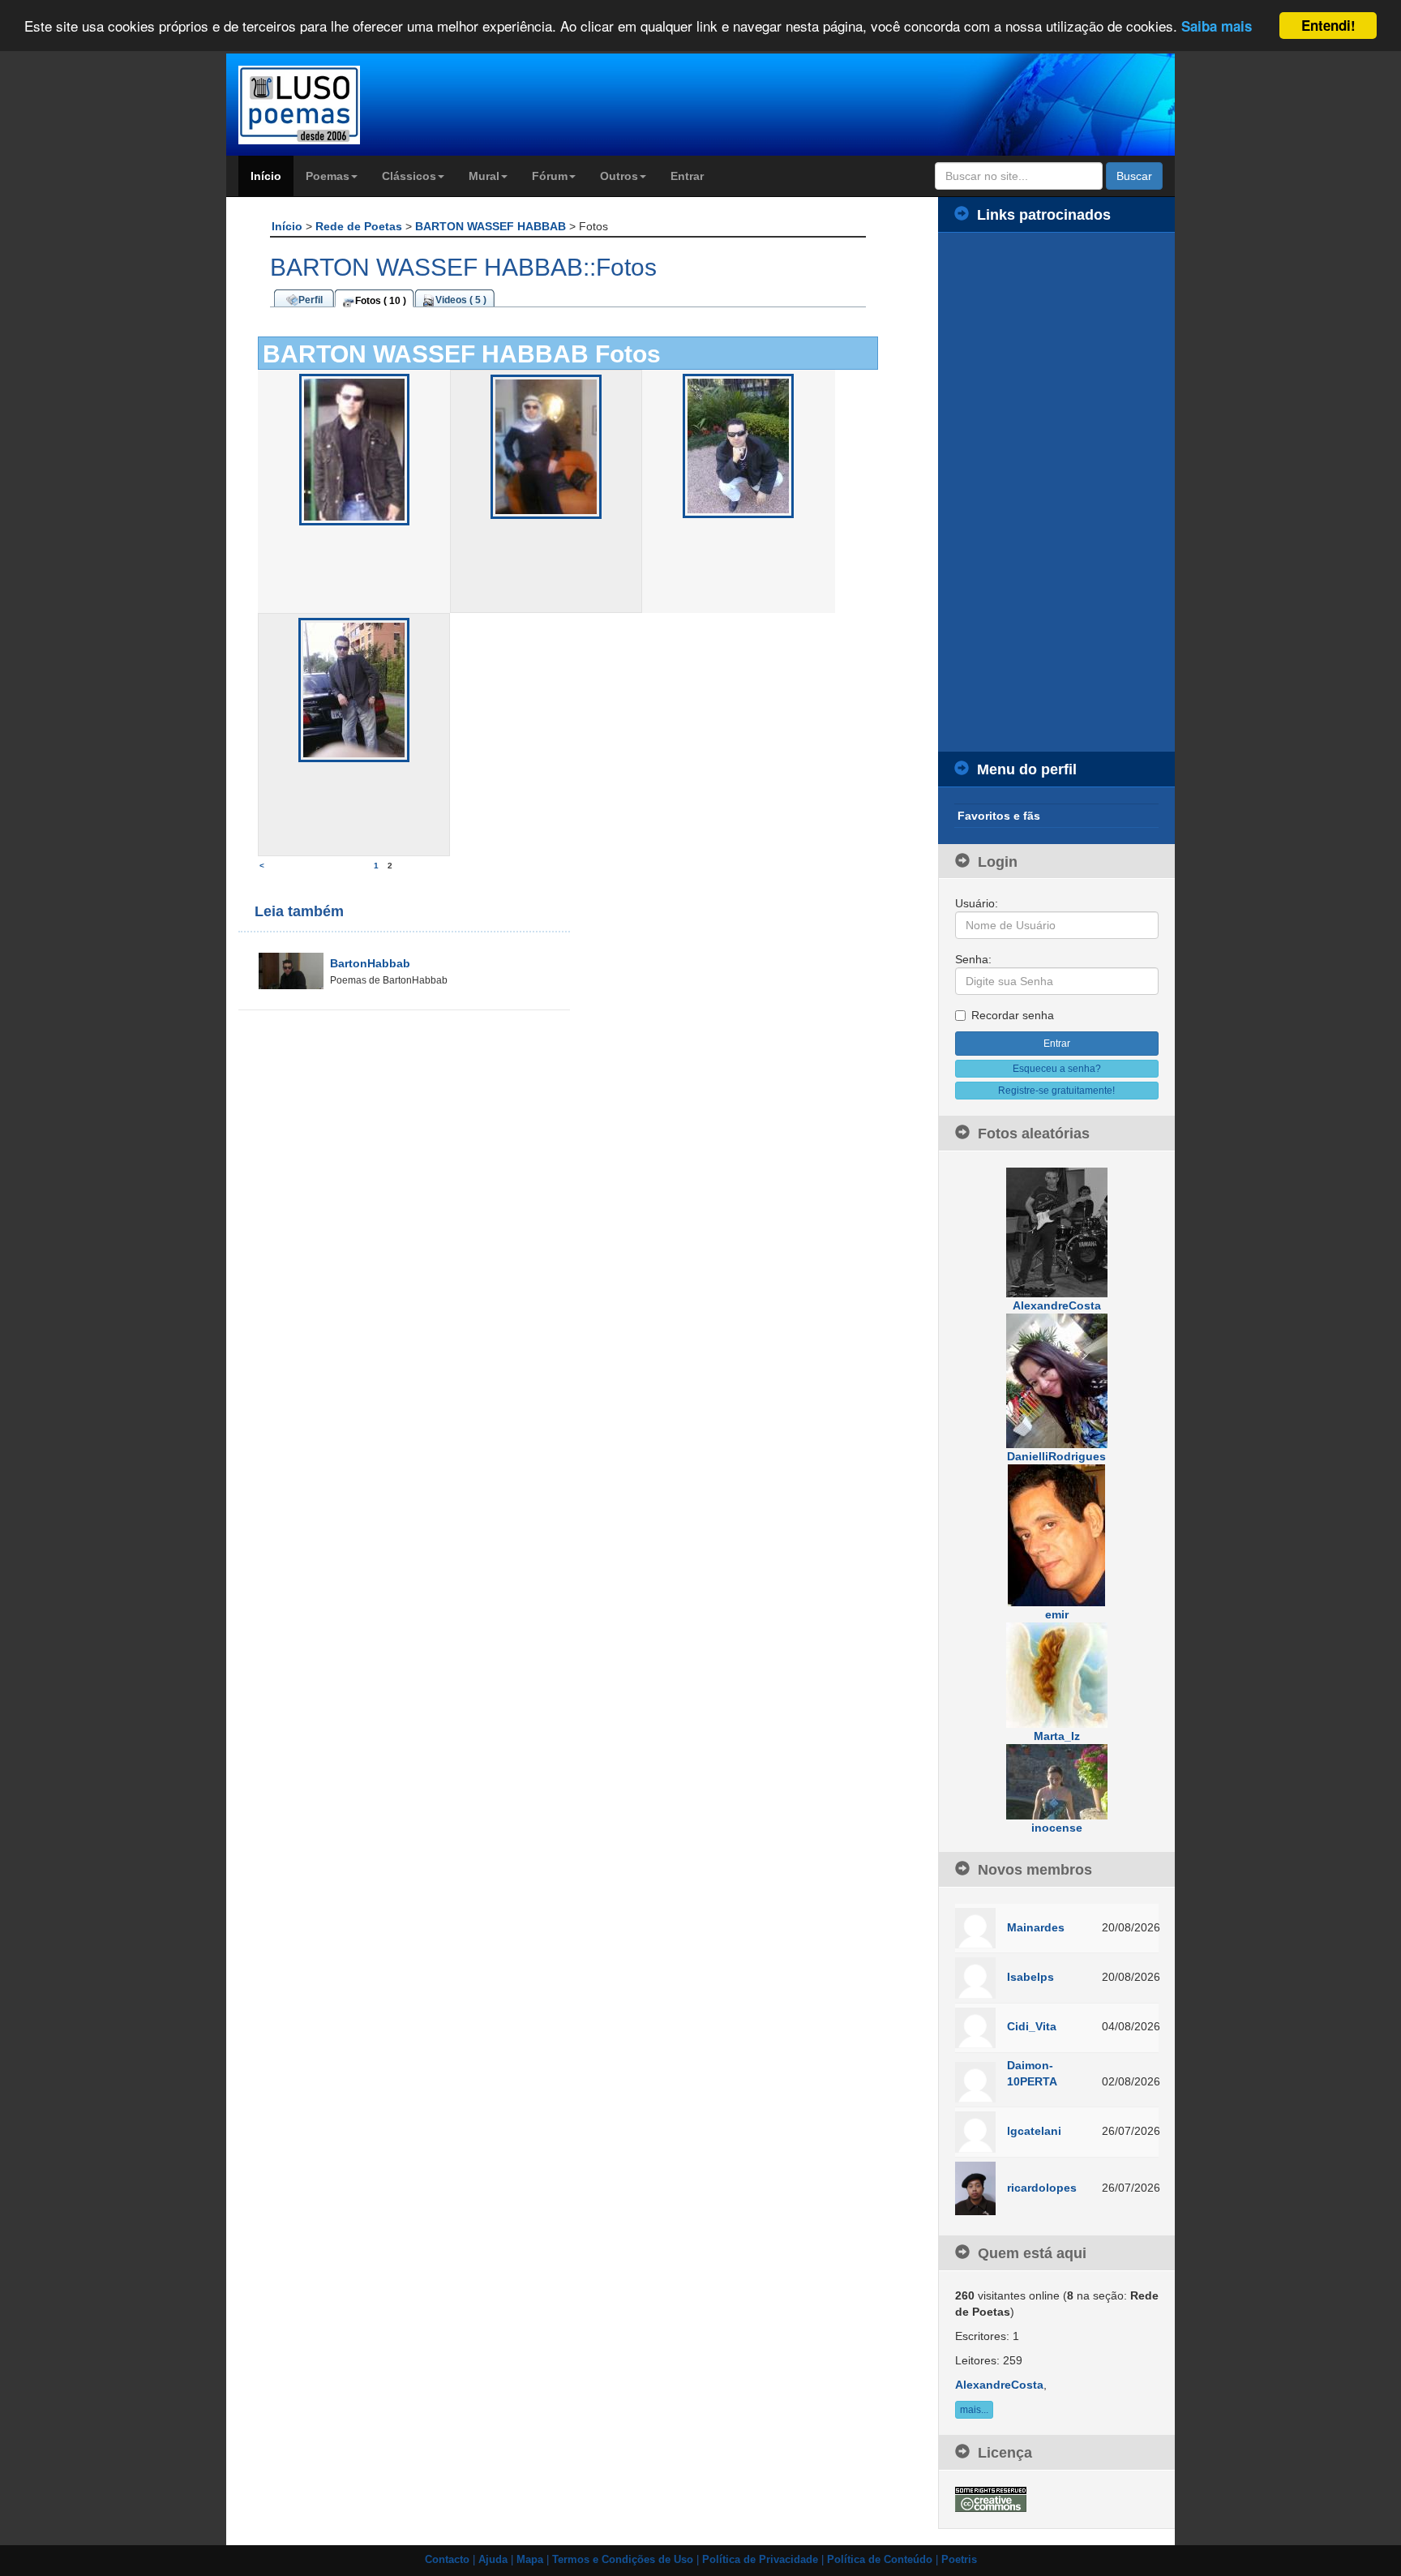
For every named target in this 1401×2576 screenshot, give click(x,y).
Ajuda (493, 2560)
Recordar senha (1013, 1015)
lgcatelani (1034, 2131)
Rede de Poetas (360, 226)
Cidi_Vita (1032, 2026)
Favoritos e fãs (999, 816)
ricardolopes (1042, 2188)
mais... (974, 2410)
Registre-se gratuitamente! (1056, 1091)
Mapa (530, 2560)
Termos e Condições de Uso (623, 2560)
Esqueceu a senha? (1057, 1069)
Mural (484, 176)
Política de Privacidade (760, 2560)
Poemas (328, 176)
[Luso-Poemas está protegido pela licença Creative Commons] (991, 2498)
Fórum (550, 176)
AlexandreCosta (999, 2385)
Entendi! (1328, 25)
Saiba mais (1217, 27)
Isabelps (1030, 1977)
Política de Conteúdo (880, 2560)
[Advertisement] (1057, 492)
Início (266, 176)
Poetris (959, 2560)
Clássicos (409, 176)
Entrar (687, 176)
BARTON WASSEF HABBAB (492, 226)
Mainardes (1036, 1927)
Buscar (1134, 176)
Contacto (447, 2560)
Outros (619, 176)
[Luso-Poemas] (345, 105)
